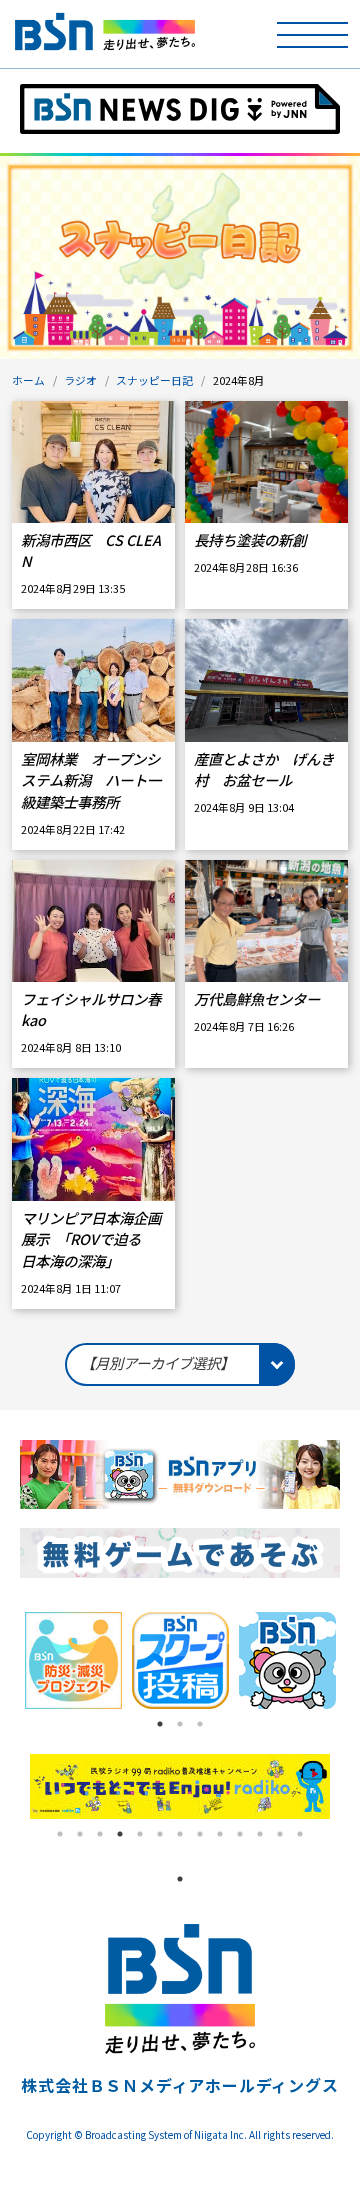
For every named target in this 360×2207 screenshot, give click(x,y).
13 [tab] (300, 1834)
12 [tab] (280, 1834)
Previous (15, 1787)
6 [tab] (160, 1834)
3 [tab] (200, 1724)
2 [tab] (180, 1724)
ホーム (28, 380)
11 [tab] (260, 1834)
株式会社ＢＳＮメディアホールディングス (179, 2085)
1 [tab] (160, 1724)
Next (345, 1787)
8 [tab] (200, 1834)
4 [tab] (120, 1834)
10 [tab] (240, 1834)
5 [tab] (140, 1834)
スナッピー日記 (154, 380)
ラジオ (80, 380)
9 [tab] (220, 1834)
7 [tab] (180, 1834)
